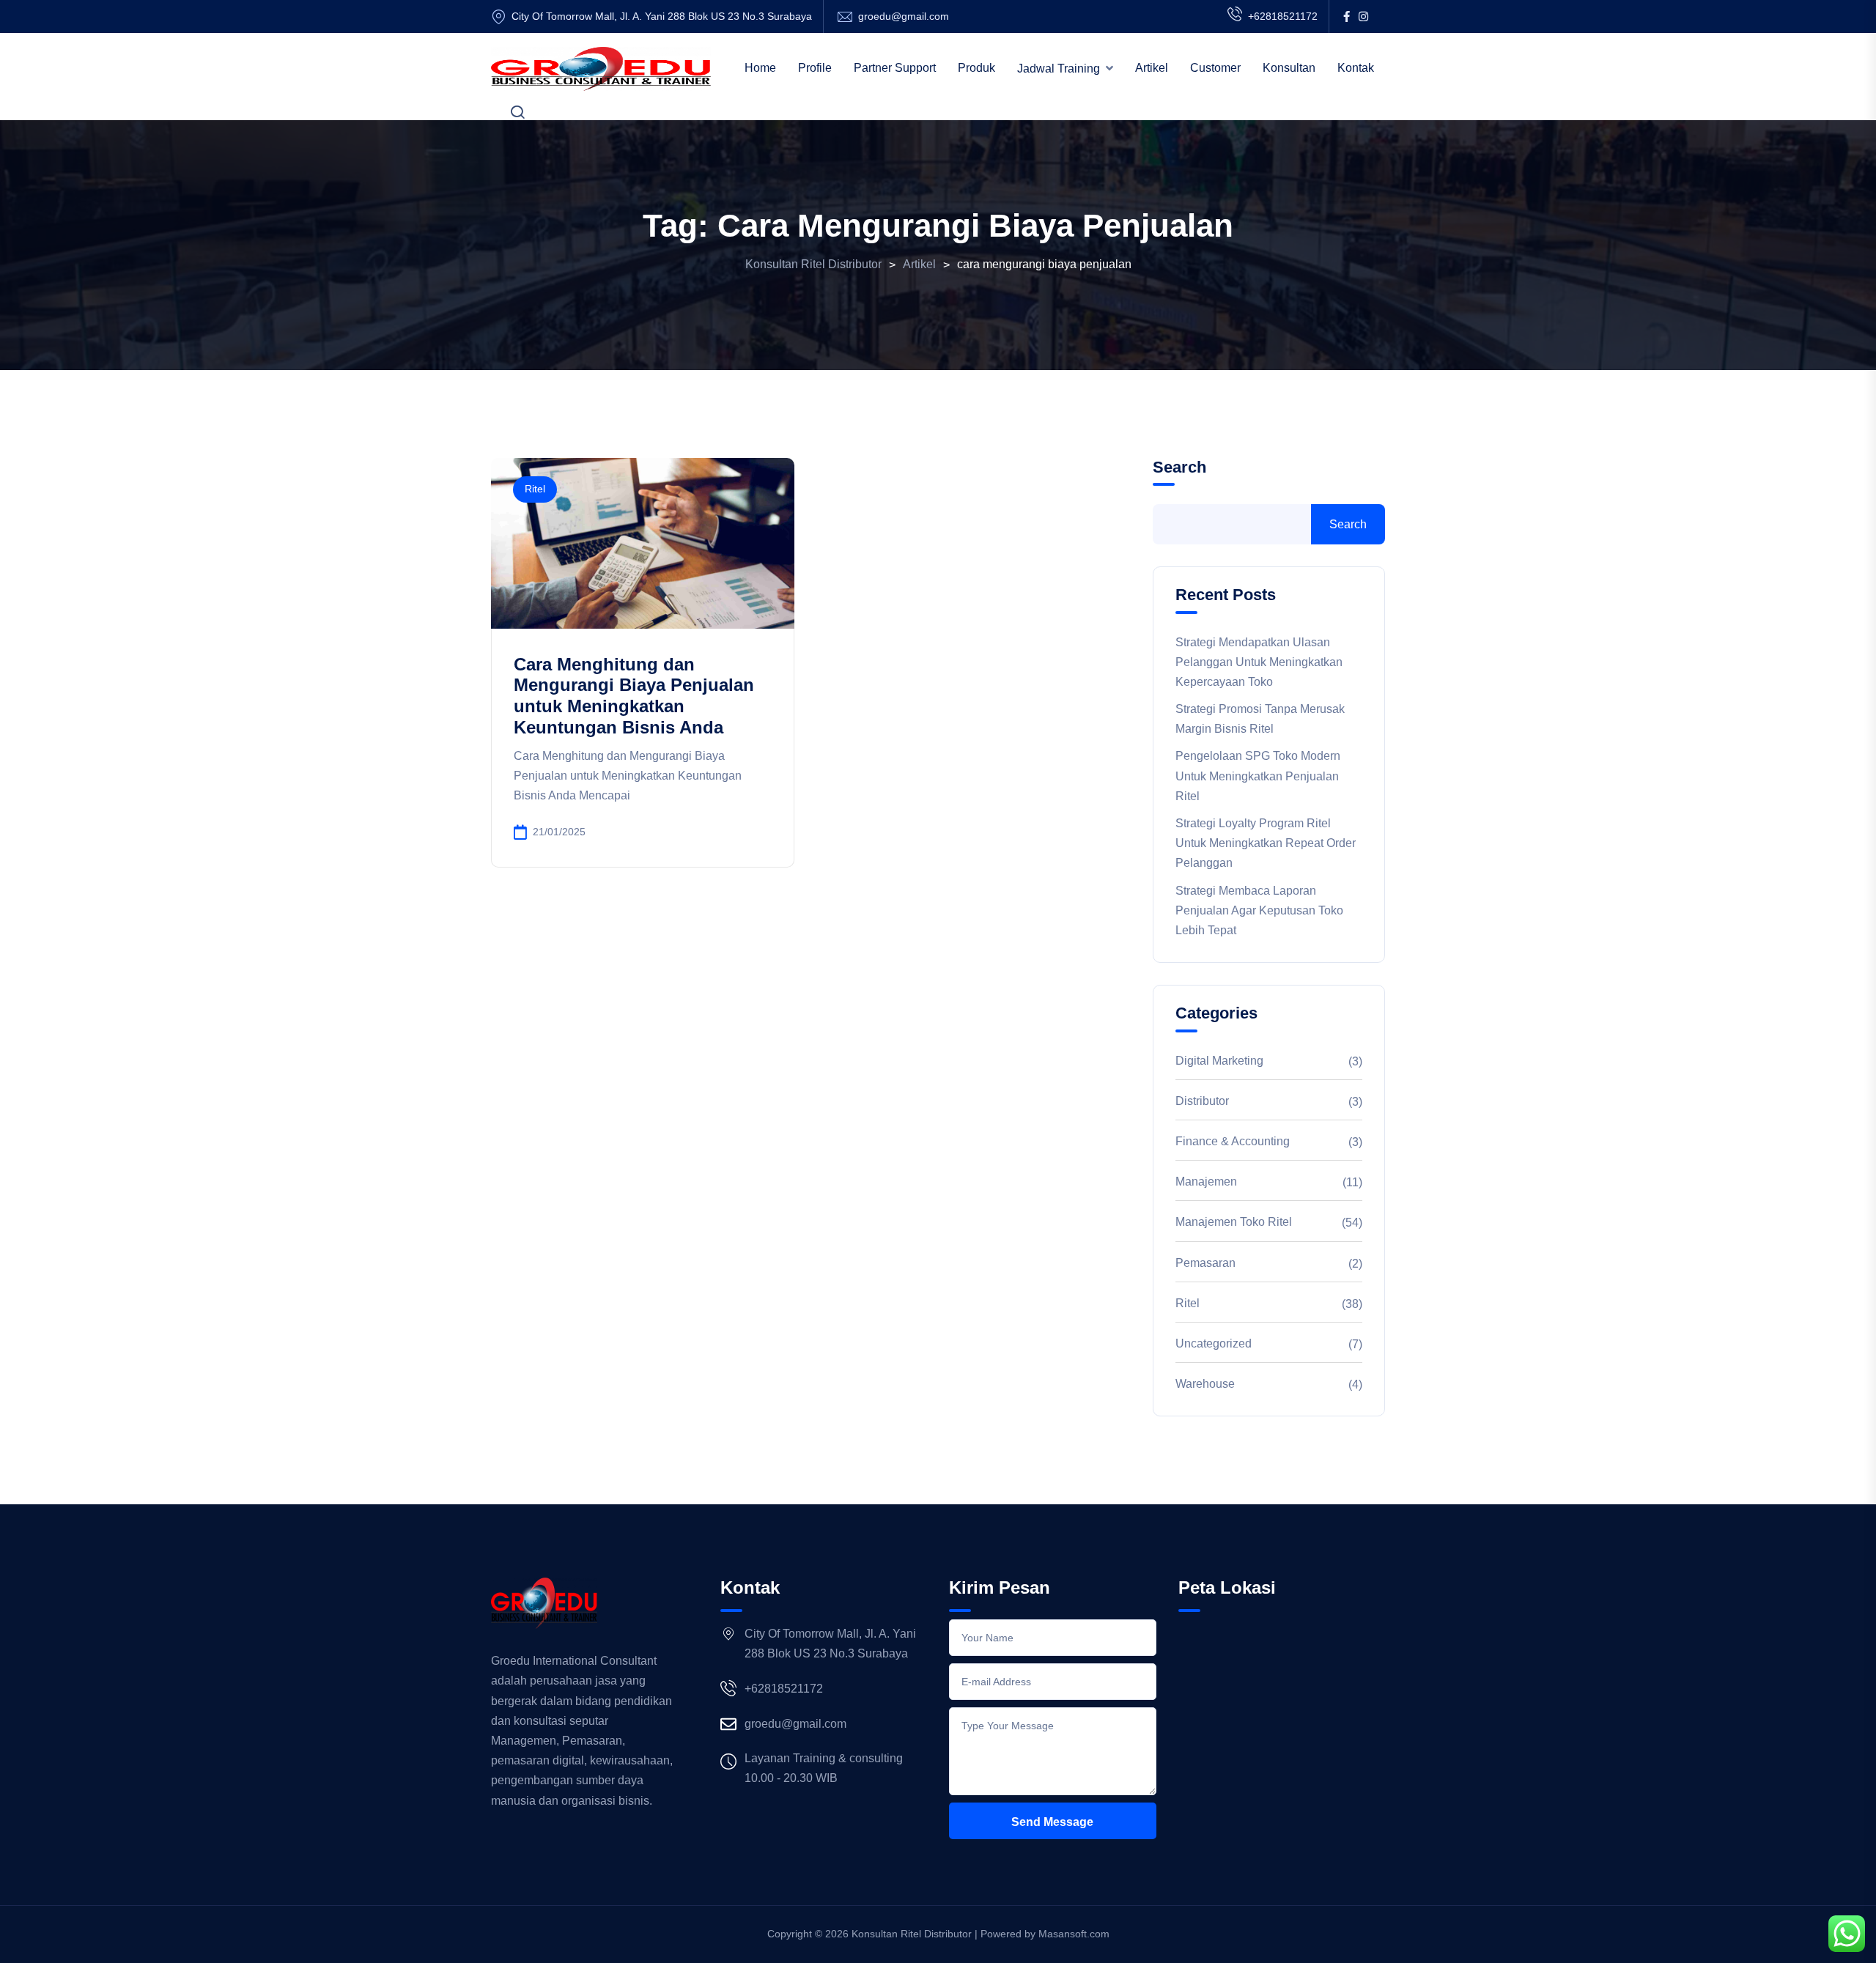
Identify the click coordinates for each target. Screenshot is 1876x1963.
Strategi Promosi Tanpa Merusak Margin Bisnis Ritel (1260, 719)
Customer (1215, 68)
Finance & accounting (1233, 1141)
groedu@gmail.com (904, 16)
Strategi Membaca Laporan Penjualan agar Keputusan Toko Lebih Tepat (1259, 910)
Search (1179, 467)
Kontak (1356, 68)
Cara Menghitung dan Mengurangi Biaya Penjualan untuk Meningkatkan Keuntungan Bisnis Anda (634, 696)
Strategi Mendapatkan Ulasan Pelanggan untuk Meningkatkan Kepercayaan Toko (1259, 662)
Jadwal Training (1059, 69)
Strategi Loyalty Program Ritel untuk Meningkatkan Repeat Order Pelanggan (1266, 843)
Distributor (1202, 1101)
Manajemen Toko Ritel (1234, 1222)
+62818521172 (1283, 16)
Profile (815, 68)
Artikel (1152, 68)
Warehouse (1205, 1384)
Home (760, 68)
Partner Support (895, 68)
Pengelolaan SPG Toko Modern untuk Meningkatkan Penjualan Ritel (1258, 776)
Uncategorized (1214, 1343)
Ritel (535, 489)
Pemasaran (1205, 1263)
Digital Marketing (1219, 1061)
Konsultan (1289, 68)
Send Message (1052, 1822)
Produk (976, 68)
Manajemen (1206, 1182)
